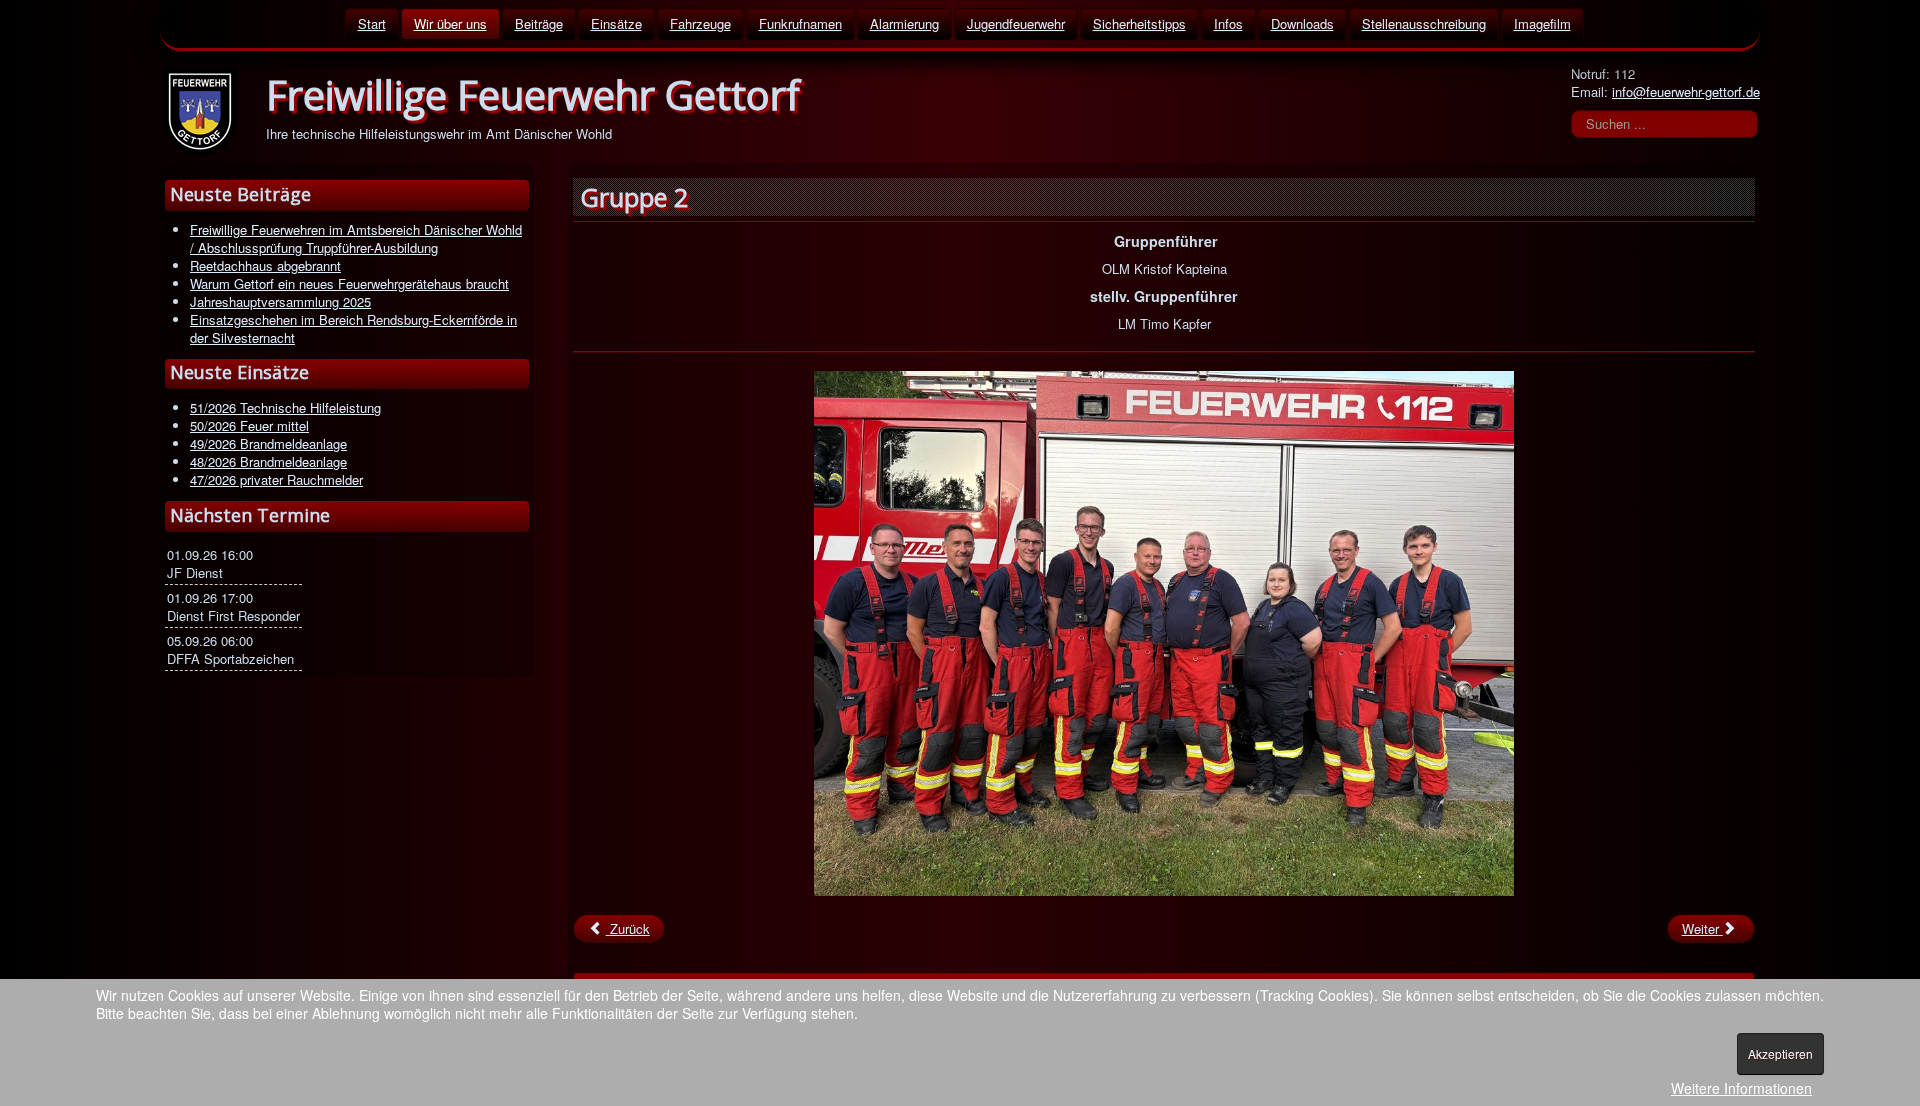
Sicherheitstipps (1139, 23)
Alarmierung (904, 23)
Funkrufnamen (800, 23)
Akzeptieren (1780, 1053)
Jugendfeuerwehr (1016, 23)
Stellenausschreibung (1424, 23)
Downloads (1302, 23)
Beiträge (539, 23)
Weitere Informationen (1741, 1088)
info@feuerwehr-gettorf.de (1686, 91)
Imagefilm (1542, 23)
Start (372, 23)
